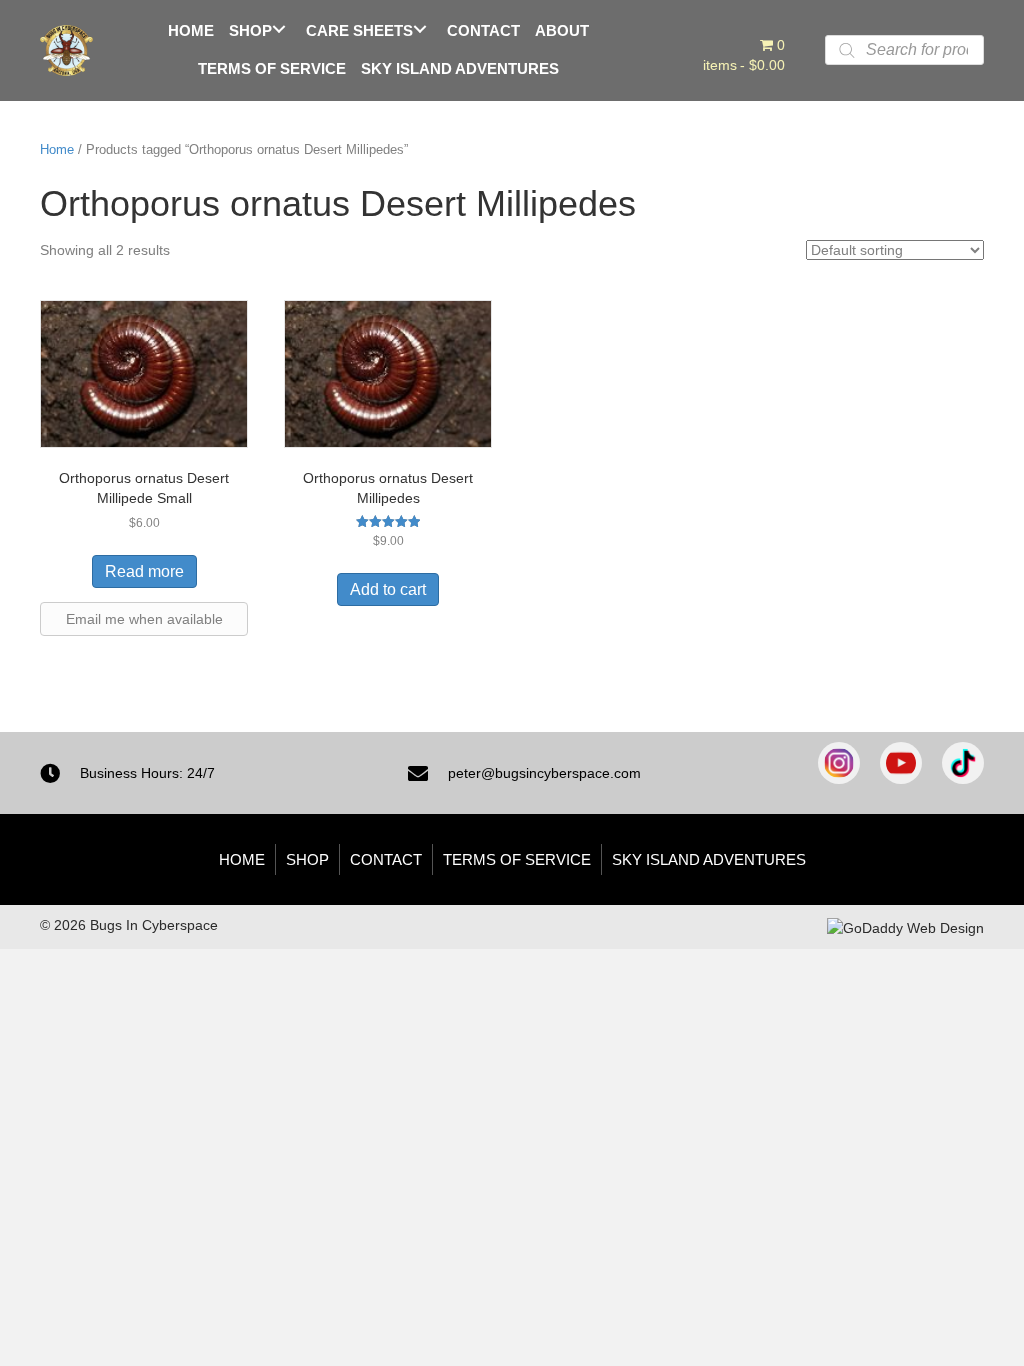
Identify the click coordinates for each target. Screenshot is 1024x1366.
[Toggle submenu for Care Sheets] (419, 29)
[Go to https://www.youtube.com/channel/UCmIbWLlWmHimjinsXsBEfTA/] (901, 763)
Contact (386, 859)
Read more (144, 571)
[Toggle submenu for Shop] (278, 29)
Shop (307, 859)
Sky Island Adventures (709, 859)
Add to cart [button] (388, 589)
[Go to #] (963, 763)
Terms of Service (517, 859)
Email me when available (144, 619)
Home (57, 149)
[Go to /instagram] (839, 763)
